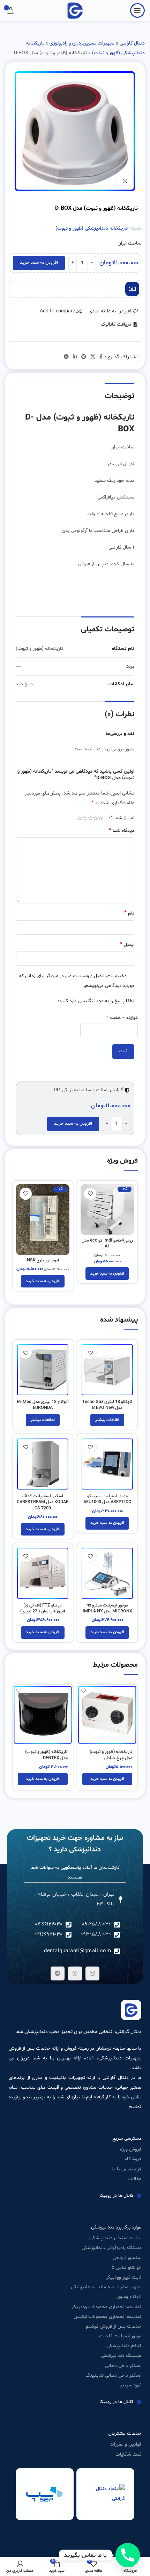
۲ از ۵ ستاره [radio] (95, 818)
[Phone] (128, 2555)
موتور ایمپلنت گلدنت (120, 2336)
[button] (119, 325)
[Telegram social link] (66, 357)
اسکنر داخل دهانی (123, 2366)
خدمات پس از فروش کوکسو (114, 2326)
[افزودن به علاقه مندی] (90, 1194)
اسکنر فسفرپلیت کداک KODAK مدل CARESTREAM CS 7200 (43, 1502)
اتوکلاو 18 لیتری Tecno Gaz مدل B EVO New (107, 1405)
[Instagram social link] (92, 1973)
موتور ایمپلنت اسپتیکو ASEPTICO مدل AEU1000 (107, 1499)
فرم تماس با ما (126, 2169)
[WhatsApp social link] (75, 1973)
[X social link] (93, 357)
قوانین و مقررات (125, 2444)
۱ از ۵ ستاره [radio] (101, 818)
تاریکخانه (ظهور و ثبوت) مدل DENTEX (46, 1755)
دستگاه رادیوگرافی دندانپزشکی (111, 2248)
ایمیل (127, 944)
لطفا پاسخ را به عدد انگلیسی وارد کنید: (96, 1001)
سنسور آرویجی (127, 2258)
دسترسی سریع (127, 2139)
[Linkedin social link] (75, 357)
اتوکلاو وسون (129, 2297)
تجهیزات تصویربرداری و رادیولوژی (82, 43)
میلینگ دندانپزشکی (121, 2356)
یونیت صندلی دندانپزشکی (115, 2238)
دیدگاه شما (122, 830)
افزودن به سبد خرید (39, 263)
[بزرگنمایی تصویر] (125, 181)
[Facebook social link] (101, 357)
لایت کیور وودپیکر (123, 2277)
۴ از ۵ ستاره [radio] (85, 818)
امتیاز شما (122, 818)
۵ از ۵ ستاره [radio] (80, 818)
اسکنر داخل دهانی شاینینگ (113, 2375)
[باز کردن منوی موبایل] (137, 10)
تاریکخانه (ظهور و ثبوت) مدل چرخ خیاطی (111, 1755)
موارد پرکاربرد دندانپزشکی (116, 2227)
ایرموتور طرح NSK (43, 1260)
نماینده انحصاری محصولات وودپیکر (106, 2307)
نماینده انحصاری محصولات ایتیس (107, 2317)
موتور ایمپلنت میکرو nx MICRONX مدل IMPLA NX (107, 1609)
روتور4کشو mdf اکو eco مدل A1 (107, 1244)
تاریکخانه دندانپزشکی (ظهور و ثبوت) (92, 228)
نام (129, 913)
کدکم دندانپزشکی (124, 2346)
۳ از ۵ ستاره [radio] (90, 818)
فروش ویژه (131, 2149)
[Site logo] (75, 11)
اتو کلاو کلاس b (126, 2268)
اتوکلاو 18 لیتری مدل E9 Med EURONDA (43, 1405)
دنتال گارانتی (132, 43)
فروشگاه (133, 2159)
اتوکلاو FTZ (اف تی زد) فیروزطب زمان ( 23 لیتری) (43, 1609)
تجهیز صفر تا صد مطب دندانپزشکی (106, 2287)
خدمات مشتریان (125, 2434)
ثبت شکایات (128, 2454)
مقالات (134, 2179)
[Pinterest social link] (84, 357)
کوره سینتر (131, 2385)
